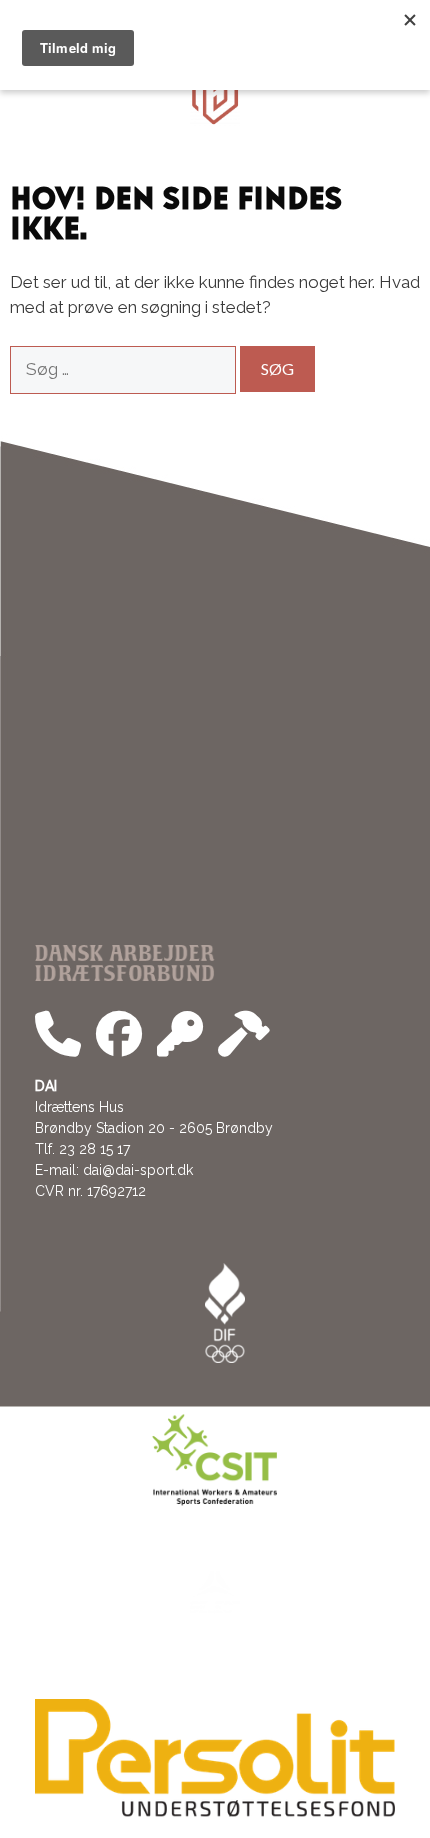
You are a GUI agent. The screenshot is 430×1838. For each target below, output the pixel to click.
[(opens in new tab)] (215, 1812)
